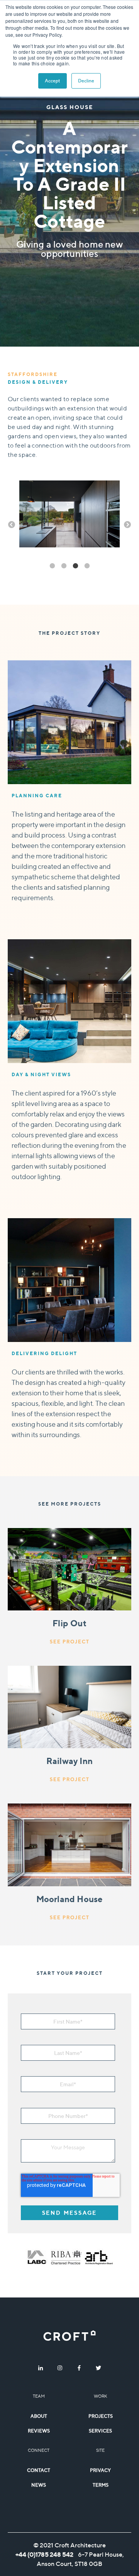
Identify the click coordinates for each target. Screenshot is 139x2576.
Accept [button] (53, 81)
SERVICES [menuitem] (100, 2431)
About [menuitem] (39, 2416)
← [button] (12, 525)
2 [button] (64, 566)
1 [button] (52, 566)
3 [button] (75, 566)
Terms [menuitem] (101, 2485)
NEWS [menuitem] (39, 2485)
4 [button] (87, 566)
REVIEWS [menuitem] (39, 2431)
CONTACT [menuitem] (39, 2470)
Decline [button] (86, 81)
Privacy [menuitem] (100, 2470)
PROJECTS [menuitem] (101, 2416)
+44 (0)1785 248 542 (44, 2554)
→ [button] (127, 525)
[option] (69, 515)
